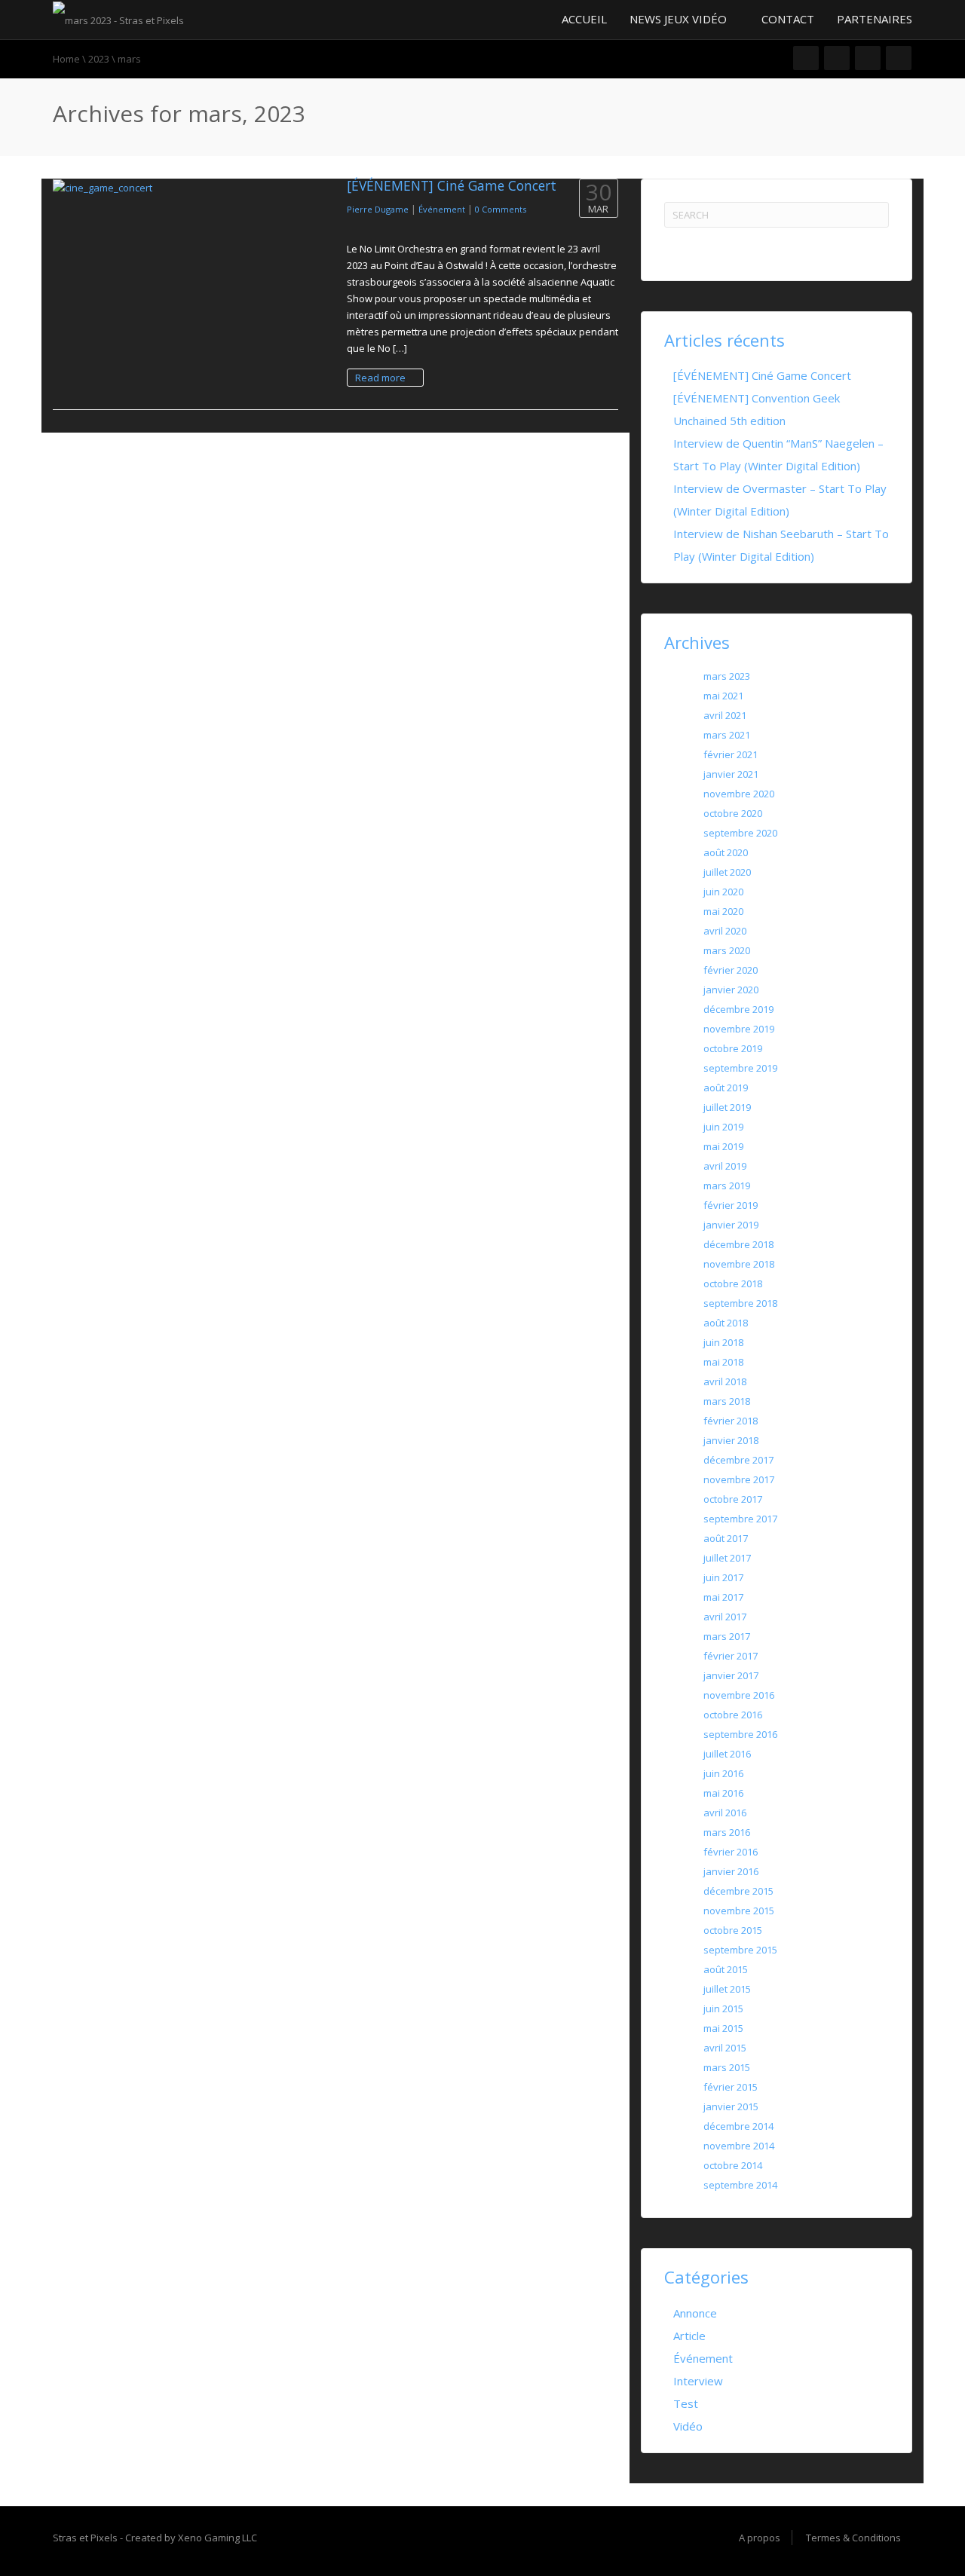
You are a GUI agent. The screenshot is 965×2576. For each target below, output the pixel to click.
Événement (442, 209)
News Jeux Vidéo (680, 19)
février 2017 (731, 1656)
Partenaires (875, 19)
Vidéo (688, 2426)
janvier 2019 (731, 1225)
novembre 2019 (739, 1029)
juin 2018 (723, 1342)
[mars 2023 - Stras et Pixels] (118, 19)
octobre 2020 (733, 813)
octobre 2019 (733, 1048)
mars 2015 (727, 2067)
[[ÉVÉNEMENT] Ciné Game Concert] (188, 188)
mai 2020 (723, 911)
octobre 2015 (733, 1930)
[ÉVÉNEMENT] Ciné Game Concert (452, 185)
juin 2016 (723, 1773)
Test (686, 2403)
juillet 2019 (727, 1107)
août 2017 (726, 1538)
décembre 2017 (738, 1460)
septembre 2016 (740, 1734)
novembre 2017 (739, 1479)
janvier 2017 (731, 1675)
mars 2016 (727, 1832)
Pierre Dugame (378, 209)
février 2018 (731, 1421)
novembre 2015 (739, 1911)
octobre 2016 (733, 1715)
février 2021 (731, 754)
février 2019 (731, 1205)
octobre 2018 (733, 1283)
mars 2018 (727, 1401)
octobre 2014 (733, 2165)
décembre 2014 (738, 2126)
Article (689, 2336)
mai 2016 (723, 1793)
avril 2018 (725, 1381)
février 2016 (731, 1852)
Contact (788, 19)
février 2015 (731, 2087)
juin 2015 (723, 2008)
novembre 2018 (739, 1264)
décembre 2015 (738, 1891)
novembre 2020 (739, 794)
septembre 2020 (740, 833)
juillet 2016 (727, 1754)
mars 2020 (727, 950)
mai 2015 (723, 2028)
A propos (760, 2538)
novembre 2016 (739, 1695)
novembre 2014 (739, 2146)
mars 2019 (727, 1186)
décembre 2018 (738, 1244)
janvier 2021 (731, 774)
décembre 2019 (738, 1009)
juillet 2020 (727, 872)
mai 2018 (723, 1362)
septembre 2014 (740, 2185)
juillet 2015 (727, 1989)
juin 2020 (723, 892)
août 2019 (726, 1088)
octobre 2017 (733, 1499)
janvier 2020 (731, 990)
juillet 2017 (727, 1558)
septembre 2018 (740, 1303)
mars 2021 (727, 735)
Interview (698, 2381)
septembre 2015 (740, 1950)
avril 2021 (725, 715)
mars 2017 (727, 1636)
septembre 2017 (740, 1519)
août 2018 (726, 1323)
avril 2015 (725, 2048)
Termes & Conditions (853, 2538)
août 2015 (726, 1969)
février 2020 (731, 970)
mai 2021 (723, 696)
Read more (381, 378)
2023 (99, 59)
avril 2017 (725, 1617)
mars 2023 (727, 676)
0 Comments (501, 209)
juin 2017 (723, 1577)
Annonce (695, 2313)
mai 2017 (723, 1597)
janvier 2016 (731, 1871)
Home (66, 59)
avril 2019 (725, 1166)
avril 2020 (725, 931)
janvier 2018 (731, 1440)
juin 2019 (723, 1127)
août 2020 (726, 852)
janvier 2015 (731, 2106)
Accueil (583, 19)
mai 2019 (723, 1146)
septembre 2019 (740, 1068)
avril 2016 (725, 1813)
